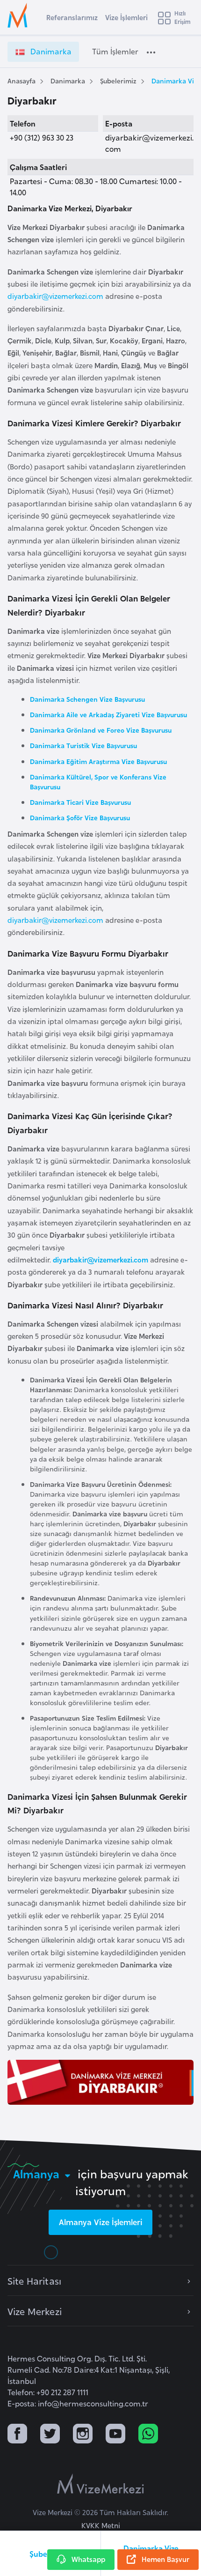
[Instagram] (83, 2435)
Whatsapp (88, 2559)
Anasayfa (22, 80)
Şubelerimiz (118, 80)
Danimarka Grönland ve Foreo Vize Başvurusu (101, 730)
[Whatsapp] (148, 2435)
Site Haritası (34, 2280)
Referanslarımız (72, 17)
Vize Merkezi (35, 2311)
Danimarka (68, 80)
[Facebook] (17, 2435)
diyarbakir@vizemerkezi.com (55, 296)
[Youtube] (115, 2435)
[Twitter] (50, 2435)
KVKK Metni (101, 2525)
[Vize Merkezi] (19, 15)
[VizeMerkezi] (100, 2484)
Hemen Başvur (165, 2559)
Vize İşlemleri (126, 17)
